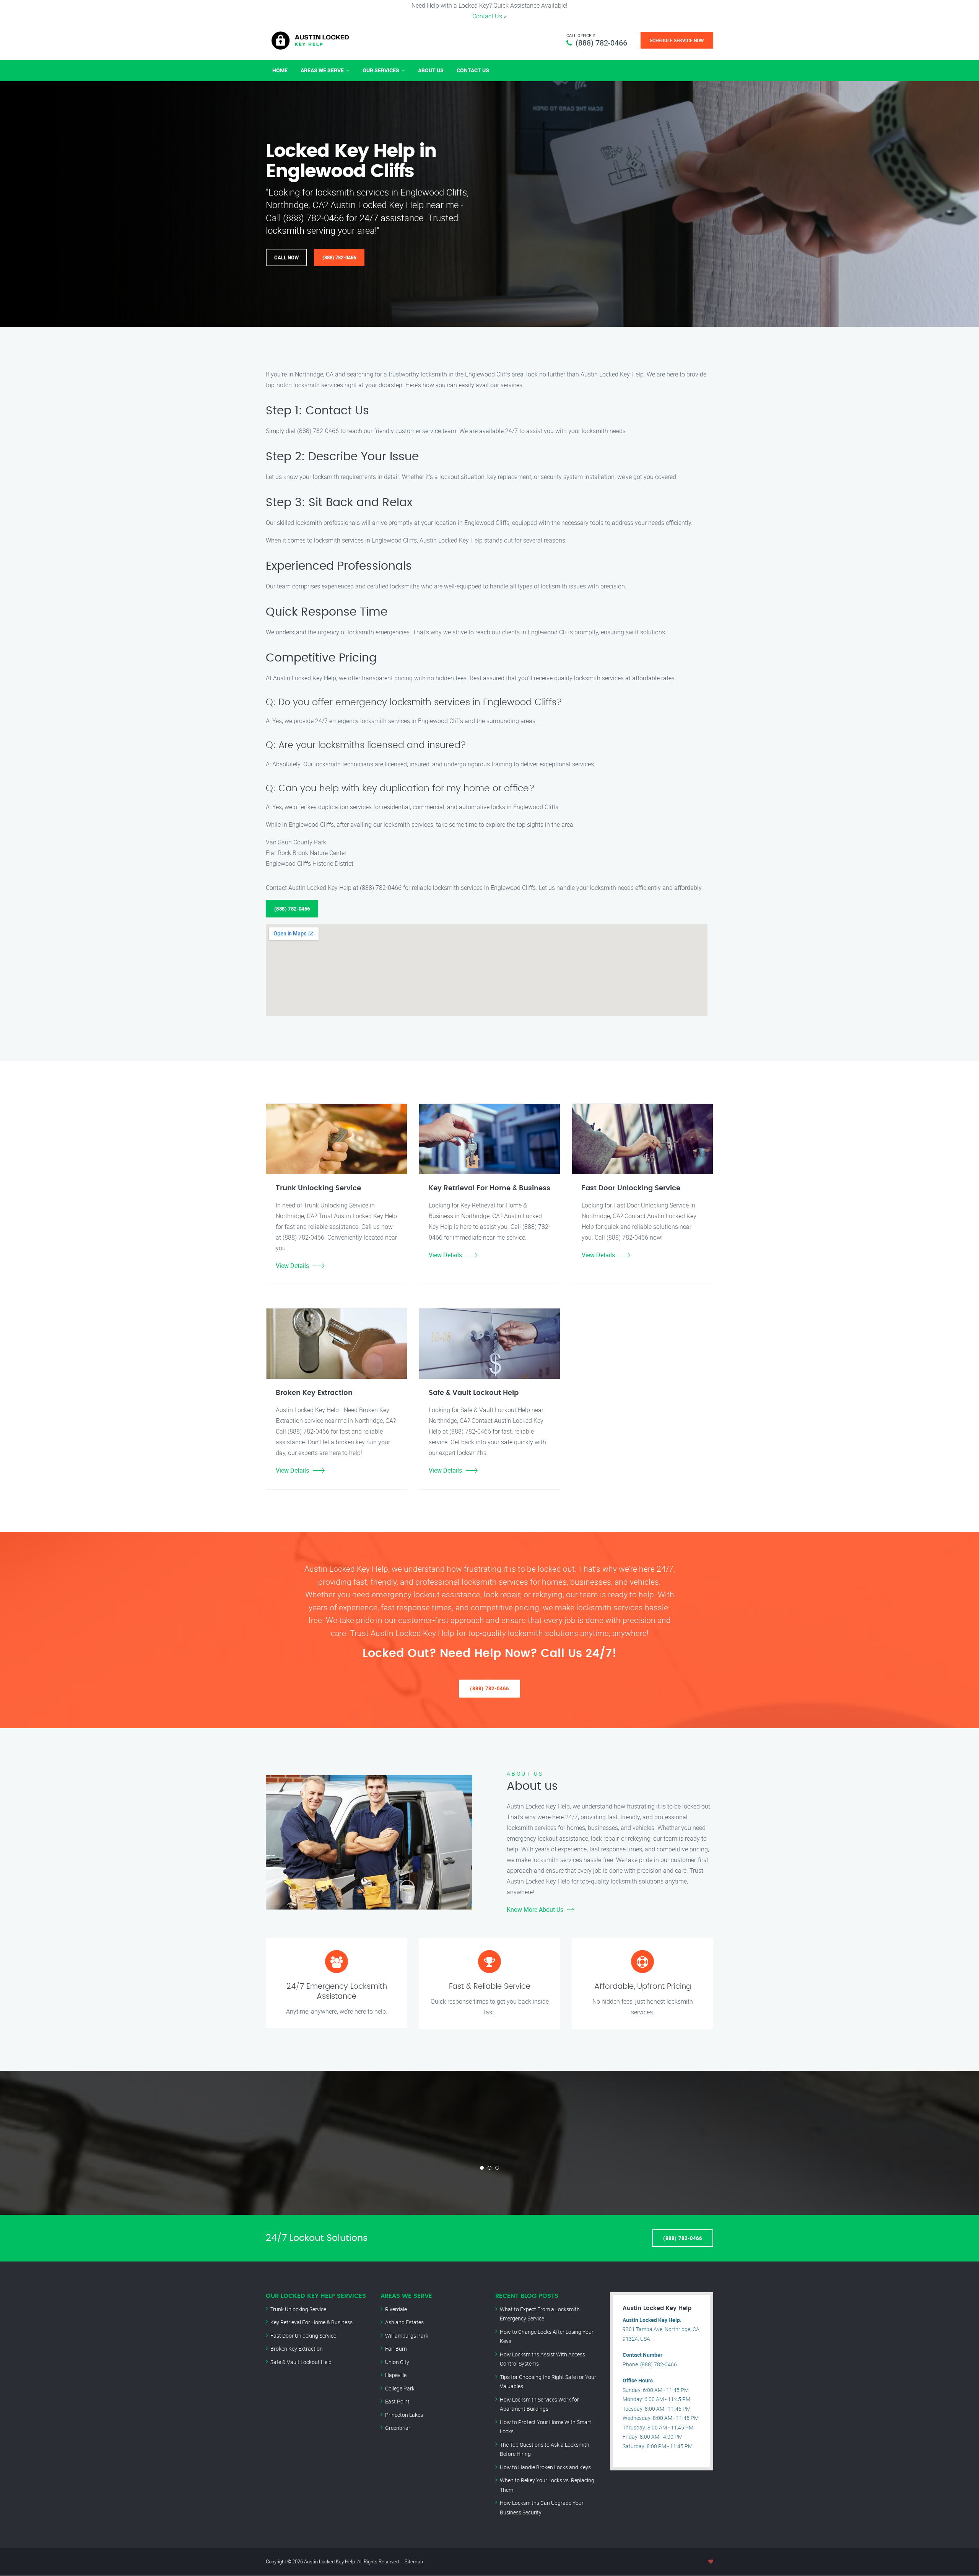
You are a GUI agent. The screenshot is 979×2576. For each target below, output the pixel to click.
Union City (397, 2362)
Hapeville (396, 2375)
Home (280, 70)
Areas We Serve (322, 70)
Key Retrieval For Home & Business (311, 2322)
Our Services (381, 70)
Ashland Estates (404, 2322)
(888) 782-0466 (601, 43)
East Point (397, 2401)
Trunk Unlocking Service (298, 2309)
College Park (400, 2388)
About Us (431, 70)
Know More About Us (535, 1910)
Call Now (286, 257)
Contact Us (487, 16)
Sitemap (414, 2561)
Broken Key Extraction (297, 2349)
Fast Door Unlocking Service (303, 2336)
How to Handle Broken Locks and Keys (545, 2467)
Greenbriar (398, 2428)
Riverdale (396, 2309)
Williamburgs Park (407, 2336)
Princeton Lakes (404, 2415)
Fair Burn (396, 2349)
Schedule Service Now (677, 40)
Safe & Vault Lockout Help (301, 2362)
